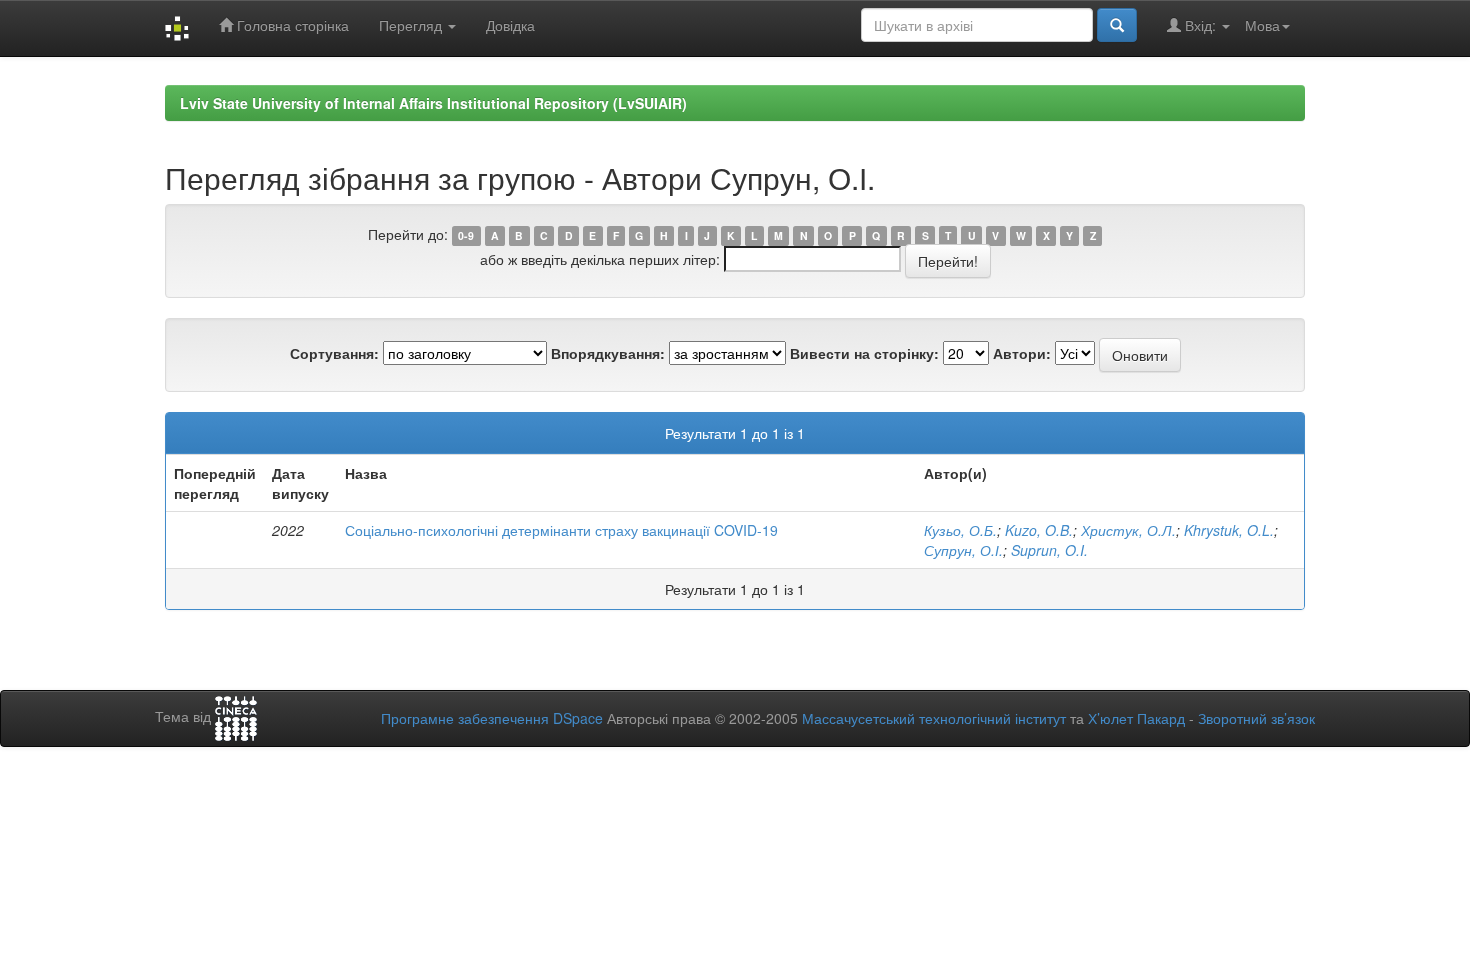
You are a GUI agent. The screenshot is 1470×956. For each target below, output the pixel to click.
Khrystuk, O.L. (1229, 530)
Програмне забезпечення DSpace (492, 718)
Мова (1262, 25)
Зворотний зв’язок (1256, 718)
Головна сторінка (291, 25)
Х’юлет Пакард (1136, 718)
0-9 (466, 235)
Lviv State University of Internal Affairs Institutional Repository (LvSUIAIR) (433, 103)
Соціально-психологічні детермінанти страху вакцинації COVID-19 (561, 530)
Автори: (1022, 353)
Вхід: (1200, 25)
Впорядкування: (608, 353)
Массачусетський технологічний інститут (934, 718)
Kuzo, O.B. (1039, 530)
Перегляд (412, 25)
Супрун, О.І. (963, 550)
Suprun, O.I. (1049, 550)
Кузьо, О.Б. (960, 530)
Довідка (510, 25)
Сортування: (334, 353)
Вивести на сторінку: (864, 353)
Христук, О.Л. (1128, 530)
